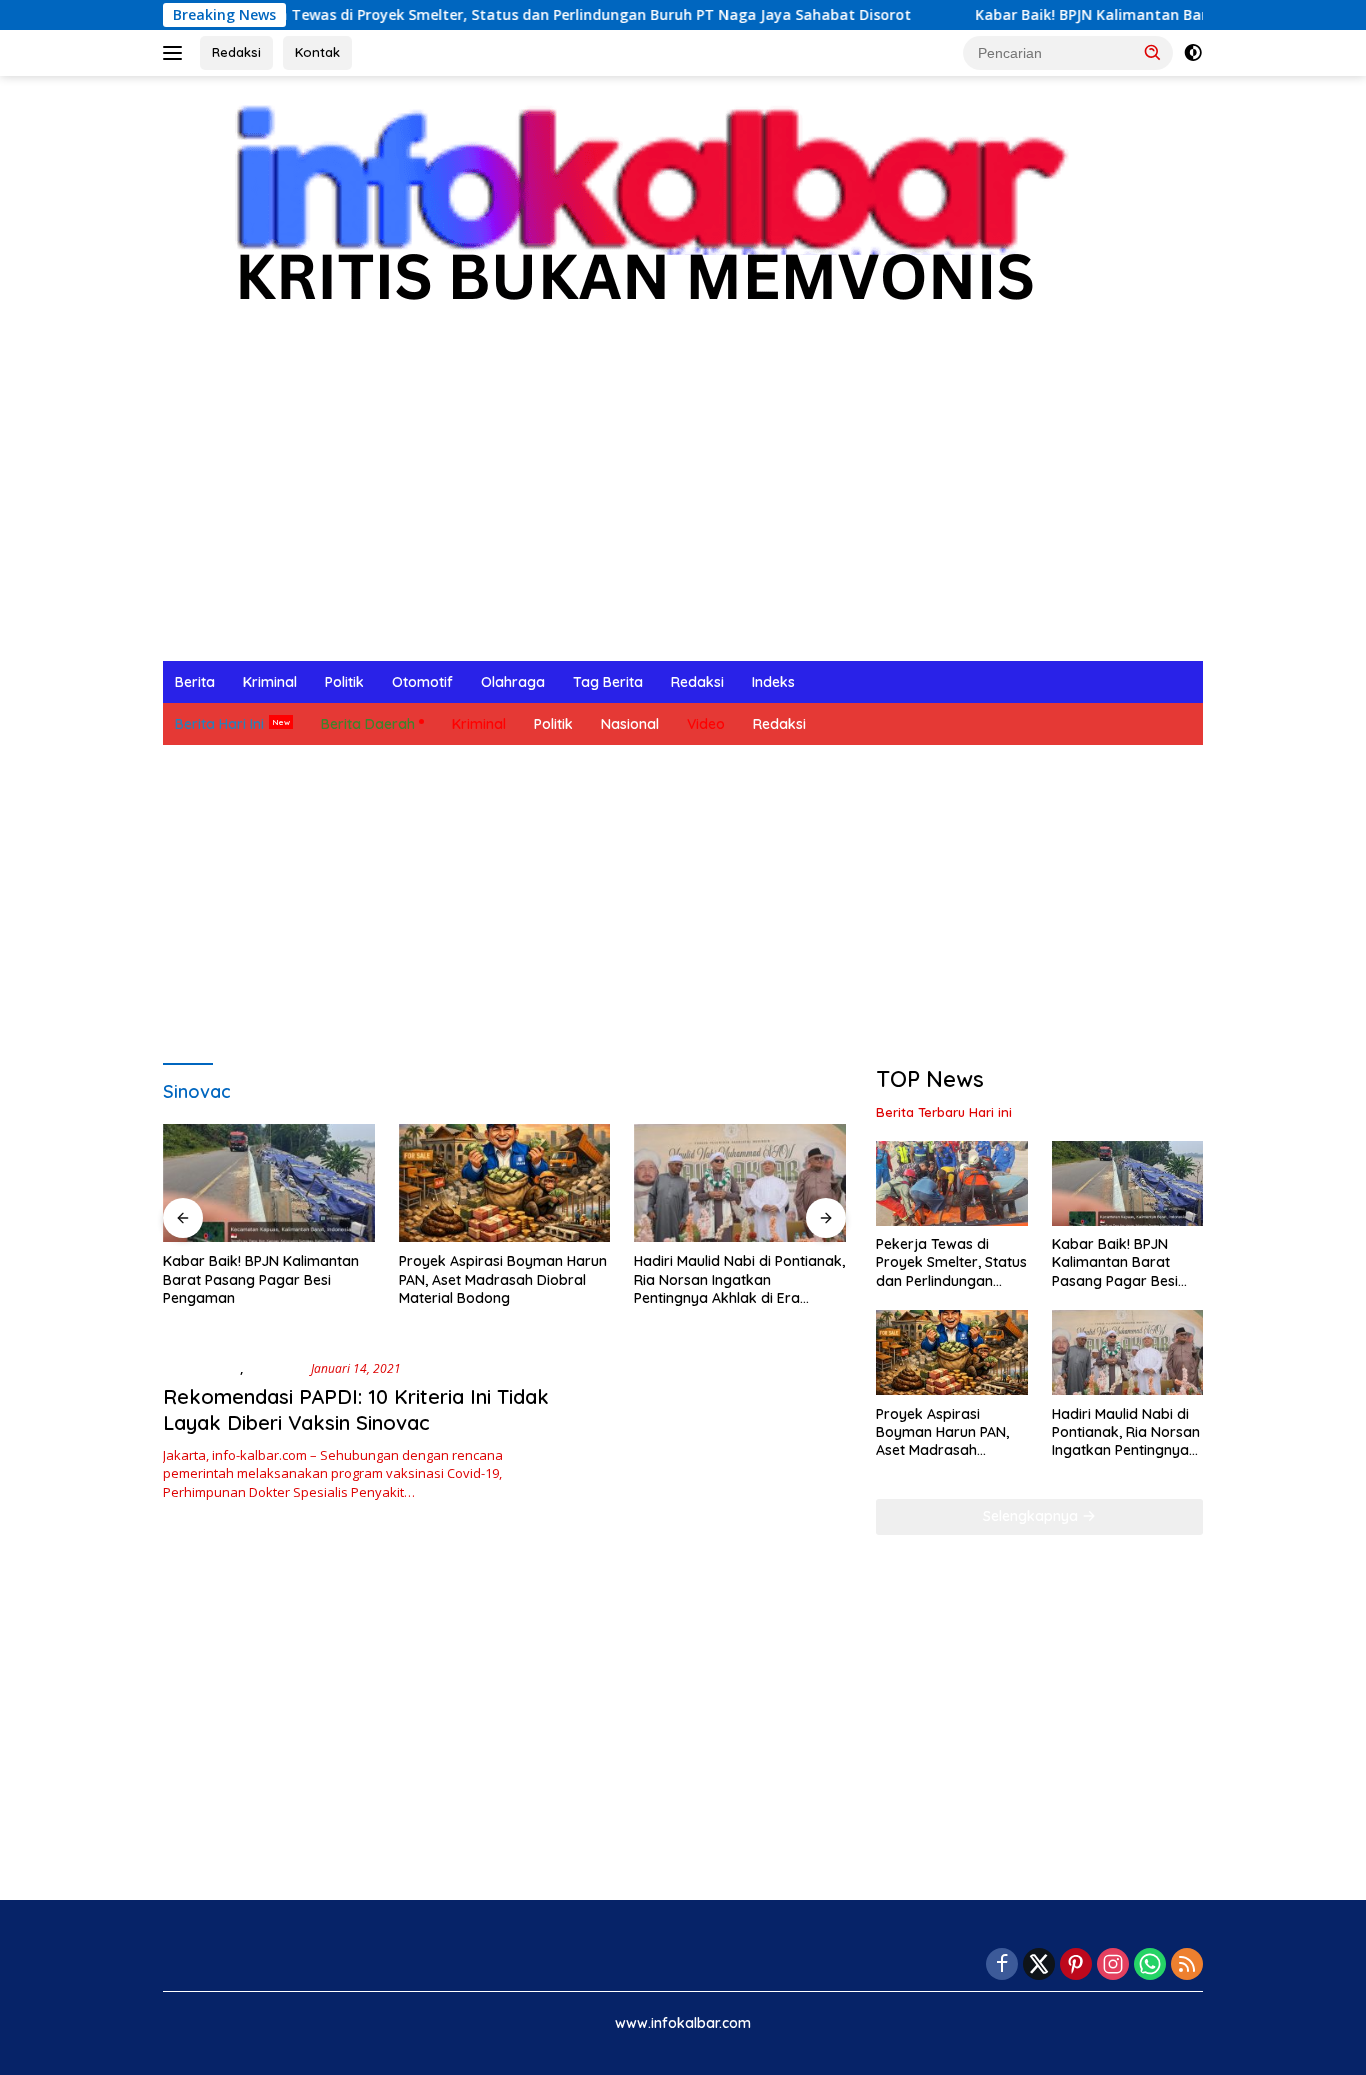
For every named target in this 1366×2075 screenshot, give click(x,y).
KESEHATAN (201, 1368)
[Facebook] (1002, 1965)
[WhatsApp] (1150, 1965)
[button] (1153, 52)
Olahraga (513, 682)
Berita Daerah (368, 724)
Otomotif (422, 682)
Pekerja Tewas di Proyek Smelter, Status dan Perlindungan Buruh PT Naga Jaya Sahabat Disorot (447, 15)
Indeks (773, 682)
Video (706, 724)
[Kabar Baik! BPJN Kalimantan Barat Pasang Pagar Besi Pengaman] (269, 1183)
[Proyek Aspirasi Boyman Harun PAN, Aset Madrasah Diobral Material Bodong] (505, 1183)
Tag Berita (608, 682)
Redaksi (236, 52)
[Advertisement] (683, 511)
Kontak (317, 52)
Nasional (630, 724)
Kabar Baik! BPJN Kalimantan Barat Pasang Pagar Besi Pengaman (1078, 15)
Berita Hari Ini (219, 724)
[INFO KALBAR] (632, 216)
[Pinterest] (1076, 1965)
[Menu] (176, 53)
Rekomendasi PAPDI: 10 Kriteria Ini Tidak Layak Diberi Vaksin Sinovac (356, 1409)
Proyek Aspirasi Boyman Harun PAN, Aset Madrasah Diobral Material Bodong (503, 1279)
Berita (195, 682)
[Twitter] (1039, 1965)
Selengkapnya (1032, 1516)
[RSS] (1187, 1965)
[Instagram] (1113, 1965)
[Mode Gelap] (1193, 53)
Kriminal (270, 682)
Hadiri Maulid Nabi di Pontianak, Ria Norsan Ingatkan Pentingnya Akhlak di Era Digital (739, 1279)
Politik (344, 682)
